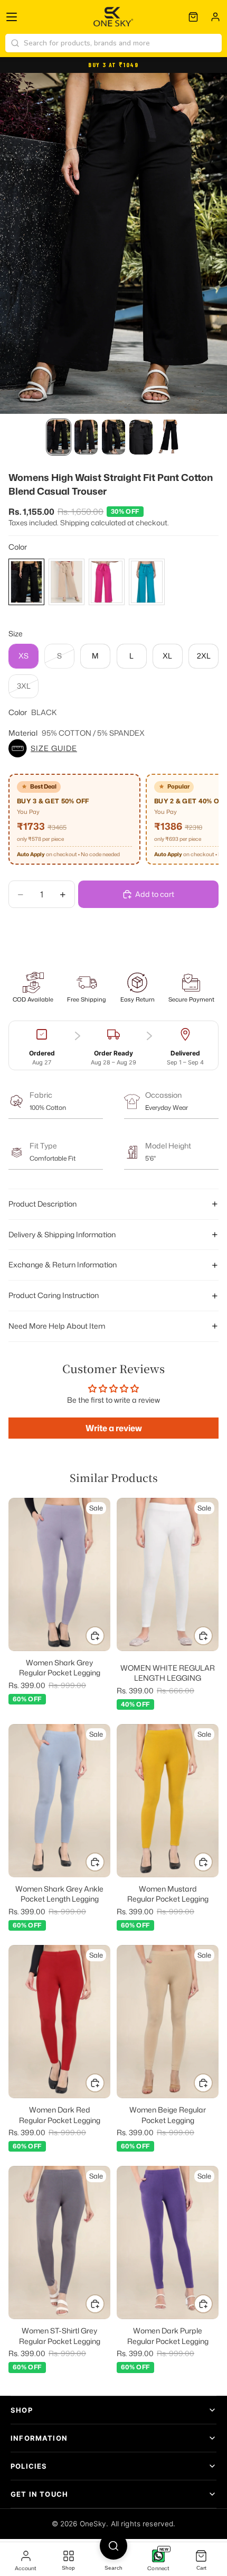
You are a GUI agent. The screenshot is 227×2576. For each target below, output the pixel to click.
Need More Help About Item (57, 1326)
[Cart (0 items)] (193, 17)
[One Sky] (114, 17)
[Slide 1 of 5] (59, 437)
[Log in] (215, 17)
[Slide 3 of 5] (113, 437)
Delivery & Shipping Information (62, 1234)
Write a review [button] (114, 1428)
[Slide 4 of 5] (141, 437)
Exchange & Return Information (63, 1264)
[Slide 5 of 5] (168, 437)
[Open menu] (12, 17)
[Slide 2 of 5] (86, 437)
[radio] (26, 582)
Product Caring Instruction (54, 1295)
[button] (113, 748)
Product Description (42, 1204)
